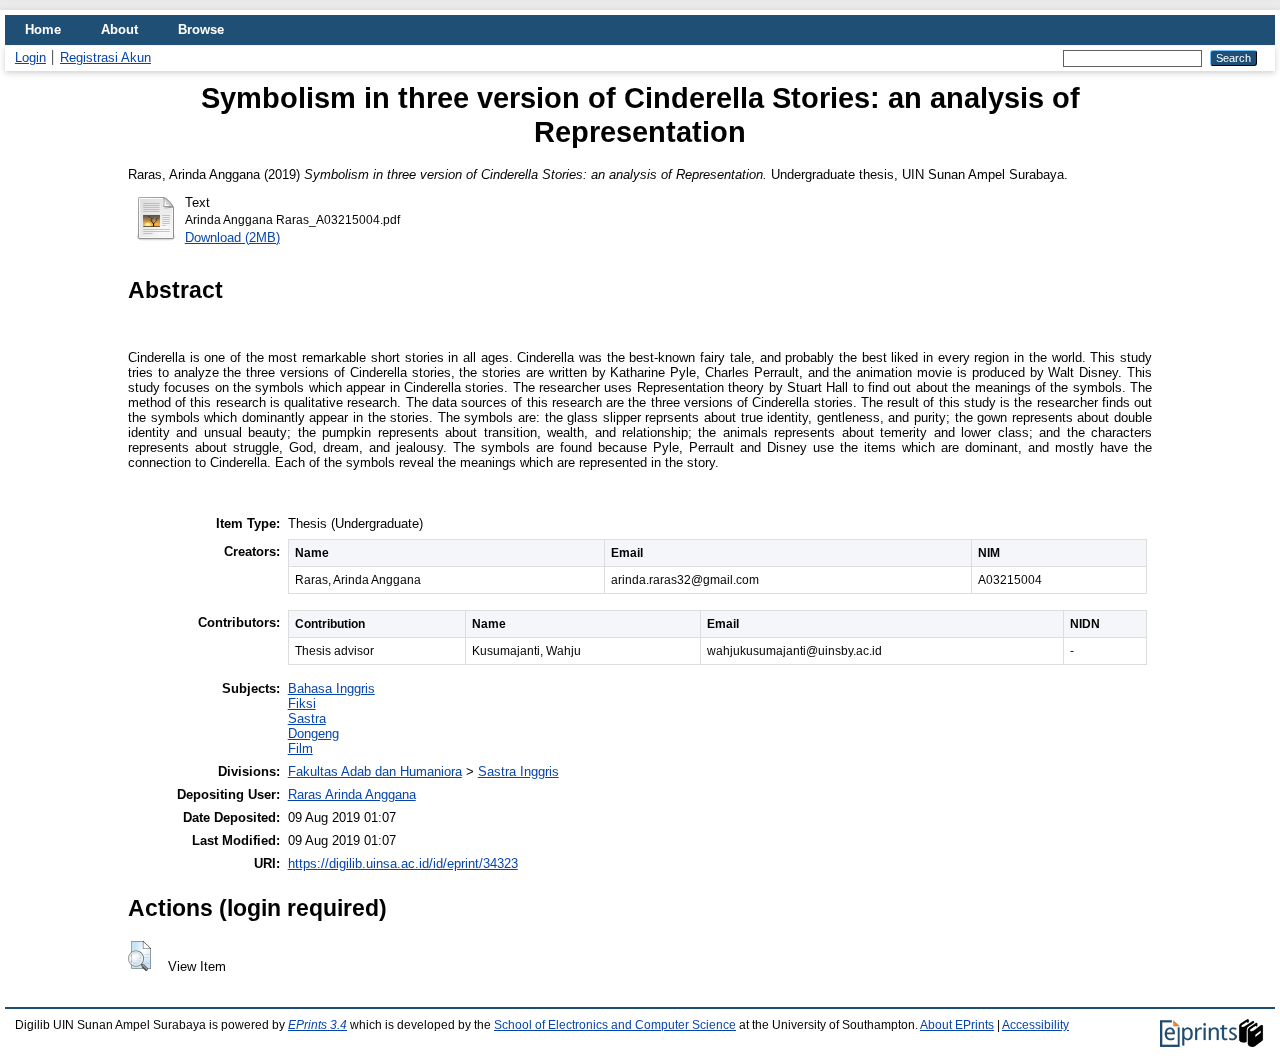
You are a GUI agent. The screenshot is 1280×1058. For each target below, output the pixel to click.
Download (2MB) (232, 237)
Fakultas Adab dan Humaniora (375, 771)
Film (300, 748)
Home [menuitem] (43, 29)
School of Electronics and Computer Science (615, 1025)
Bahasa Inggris (331, 688)
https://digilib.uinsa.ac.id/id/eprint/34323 (403, 863)
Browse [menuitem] (201, 29)
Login (30, 57)
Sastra (307, 718)
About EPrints (957, 1025)
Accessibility (1035, 1025)
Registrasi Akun (105, 57)
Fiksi (302, 703)
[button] (139, 956)
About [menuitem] (119, 29)
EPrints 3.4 (317, 1025)
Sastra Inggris (518, 771)
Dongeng (313, 733)
